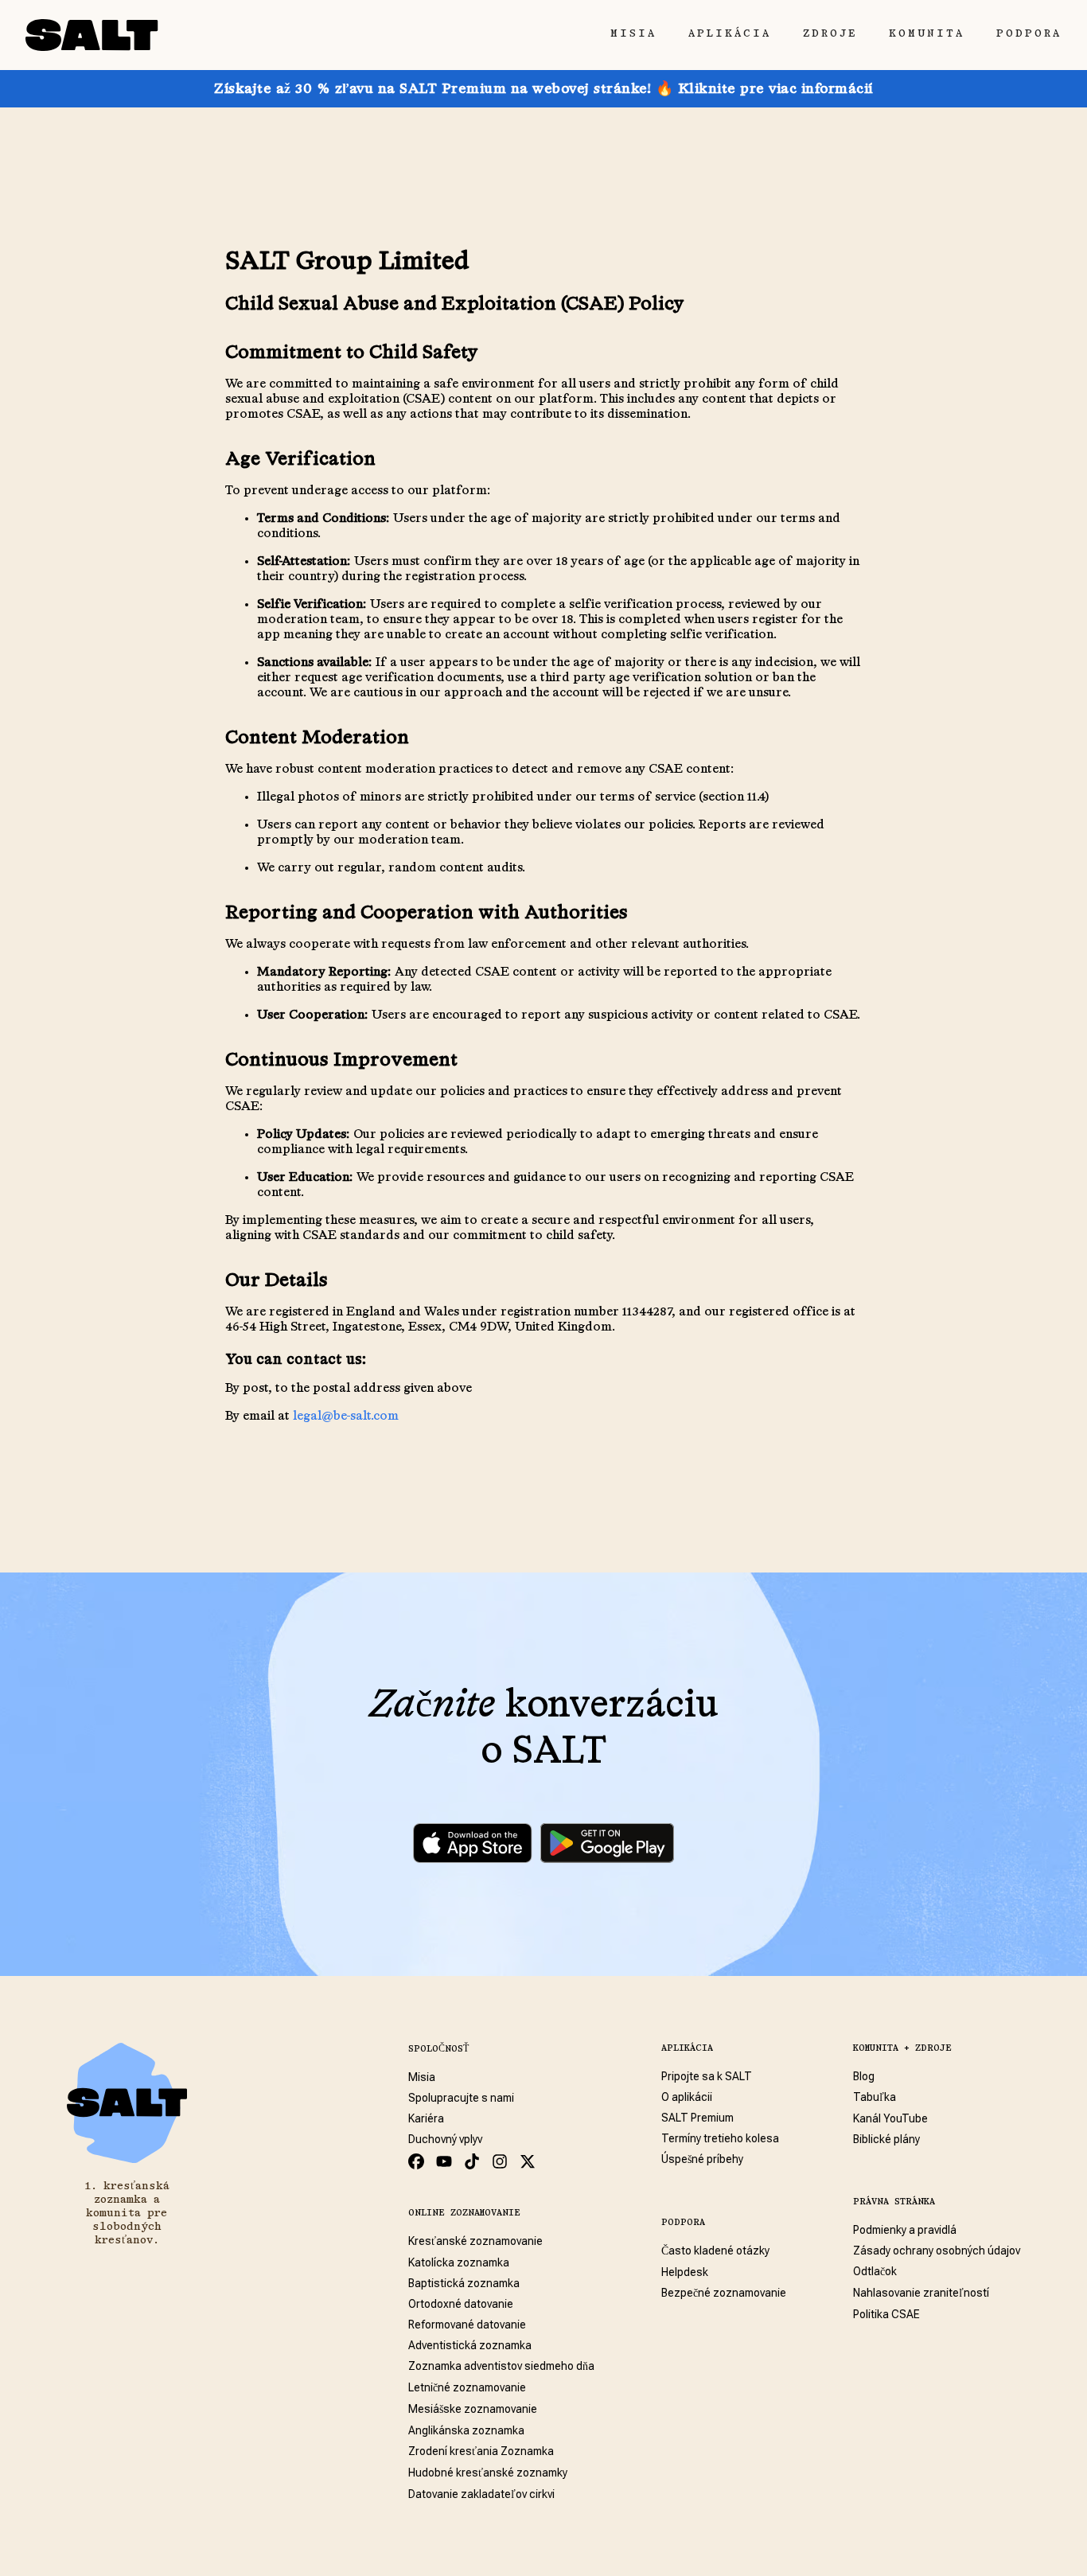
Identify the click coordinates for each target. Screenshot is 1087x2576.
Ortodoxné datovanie (461, 2304)
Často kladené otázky (715, 2251)
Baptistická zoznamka (464, 2283)
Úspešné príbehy (702, 2159)
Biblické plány (886, 2139)
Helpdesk (685, 2272)
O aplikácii (687, 2097)
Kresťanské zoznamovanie (475, 2241)
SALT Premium (697, 2118)
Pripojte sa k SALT (707, 2076)
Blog (864, 2076)
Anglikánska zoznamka (466, 2430)
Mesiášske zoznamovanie (473, 2409)
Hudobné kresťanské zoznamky (488, 2473)
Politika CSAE (886, 2314)
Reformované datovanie (467, 2325)
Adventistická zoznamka (470, 2345)
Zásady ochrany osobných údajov (937, 2251)
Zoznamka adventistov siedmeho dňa (501, 2366)
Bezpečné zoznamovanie (724, 2293)
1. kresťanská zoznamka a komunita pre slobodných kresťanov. (127, 2213)
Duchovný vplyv (445, 2139)
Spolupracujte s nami (461, 2098)
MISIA (633, 33)
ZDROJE (830, 33)
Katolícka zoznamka (459, 2262)
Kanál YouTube (890, 2118)
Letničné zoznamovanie (467, 2387)
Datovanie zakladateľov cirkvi (481, 2494)
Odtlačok (875, 2271)
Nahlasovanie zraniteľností (921, 2293)
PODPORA (1029, 33)
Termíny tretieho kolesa (720, 2138)
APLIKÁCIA (730, 33)
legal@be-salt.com (346, 1417)
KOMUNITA (927, 33)
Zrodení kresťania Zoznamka (481, 2451)
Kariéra (426, 2118)
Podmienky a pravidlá (905, 2230)
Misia (422, 2077)
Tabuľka (875, 2097)
